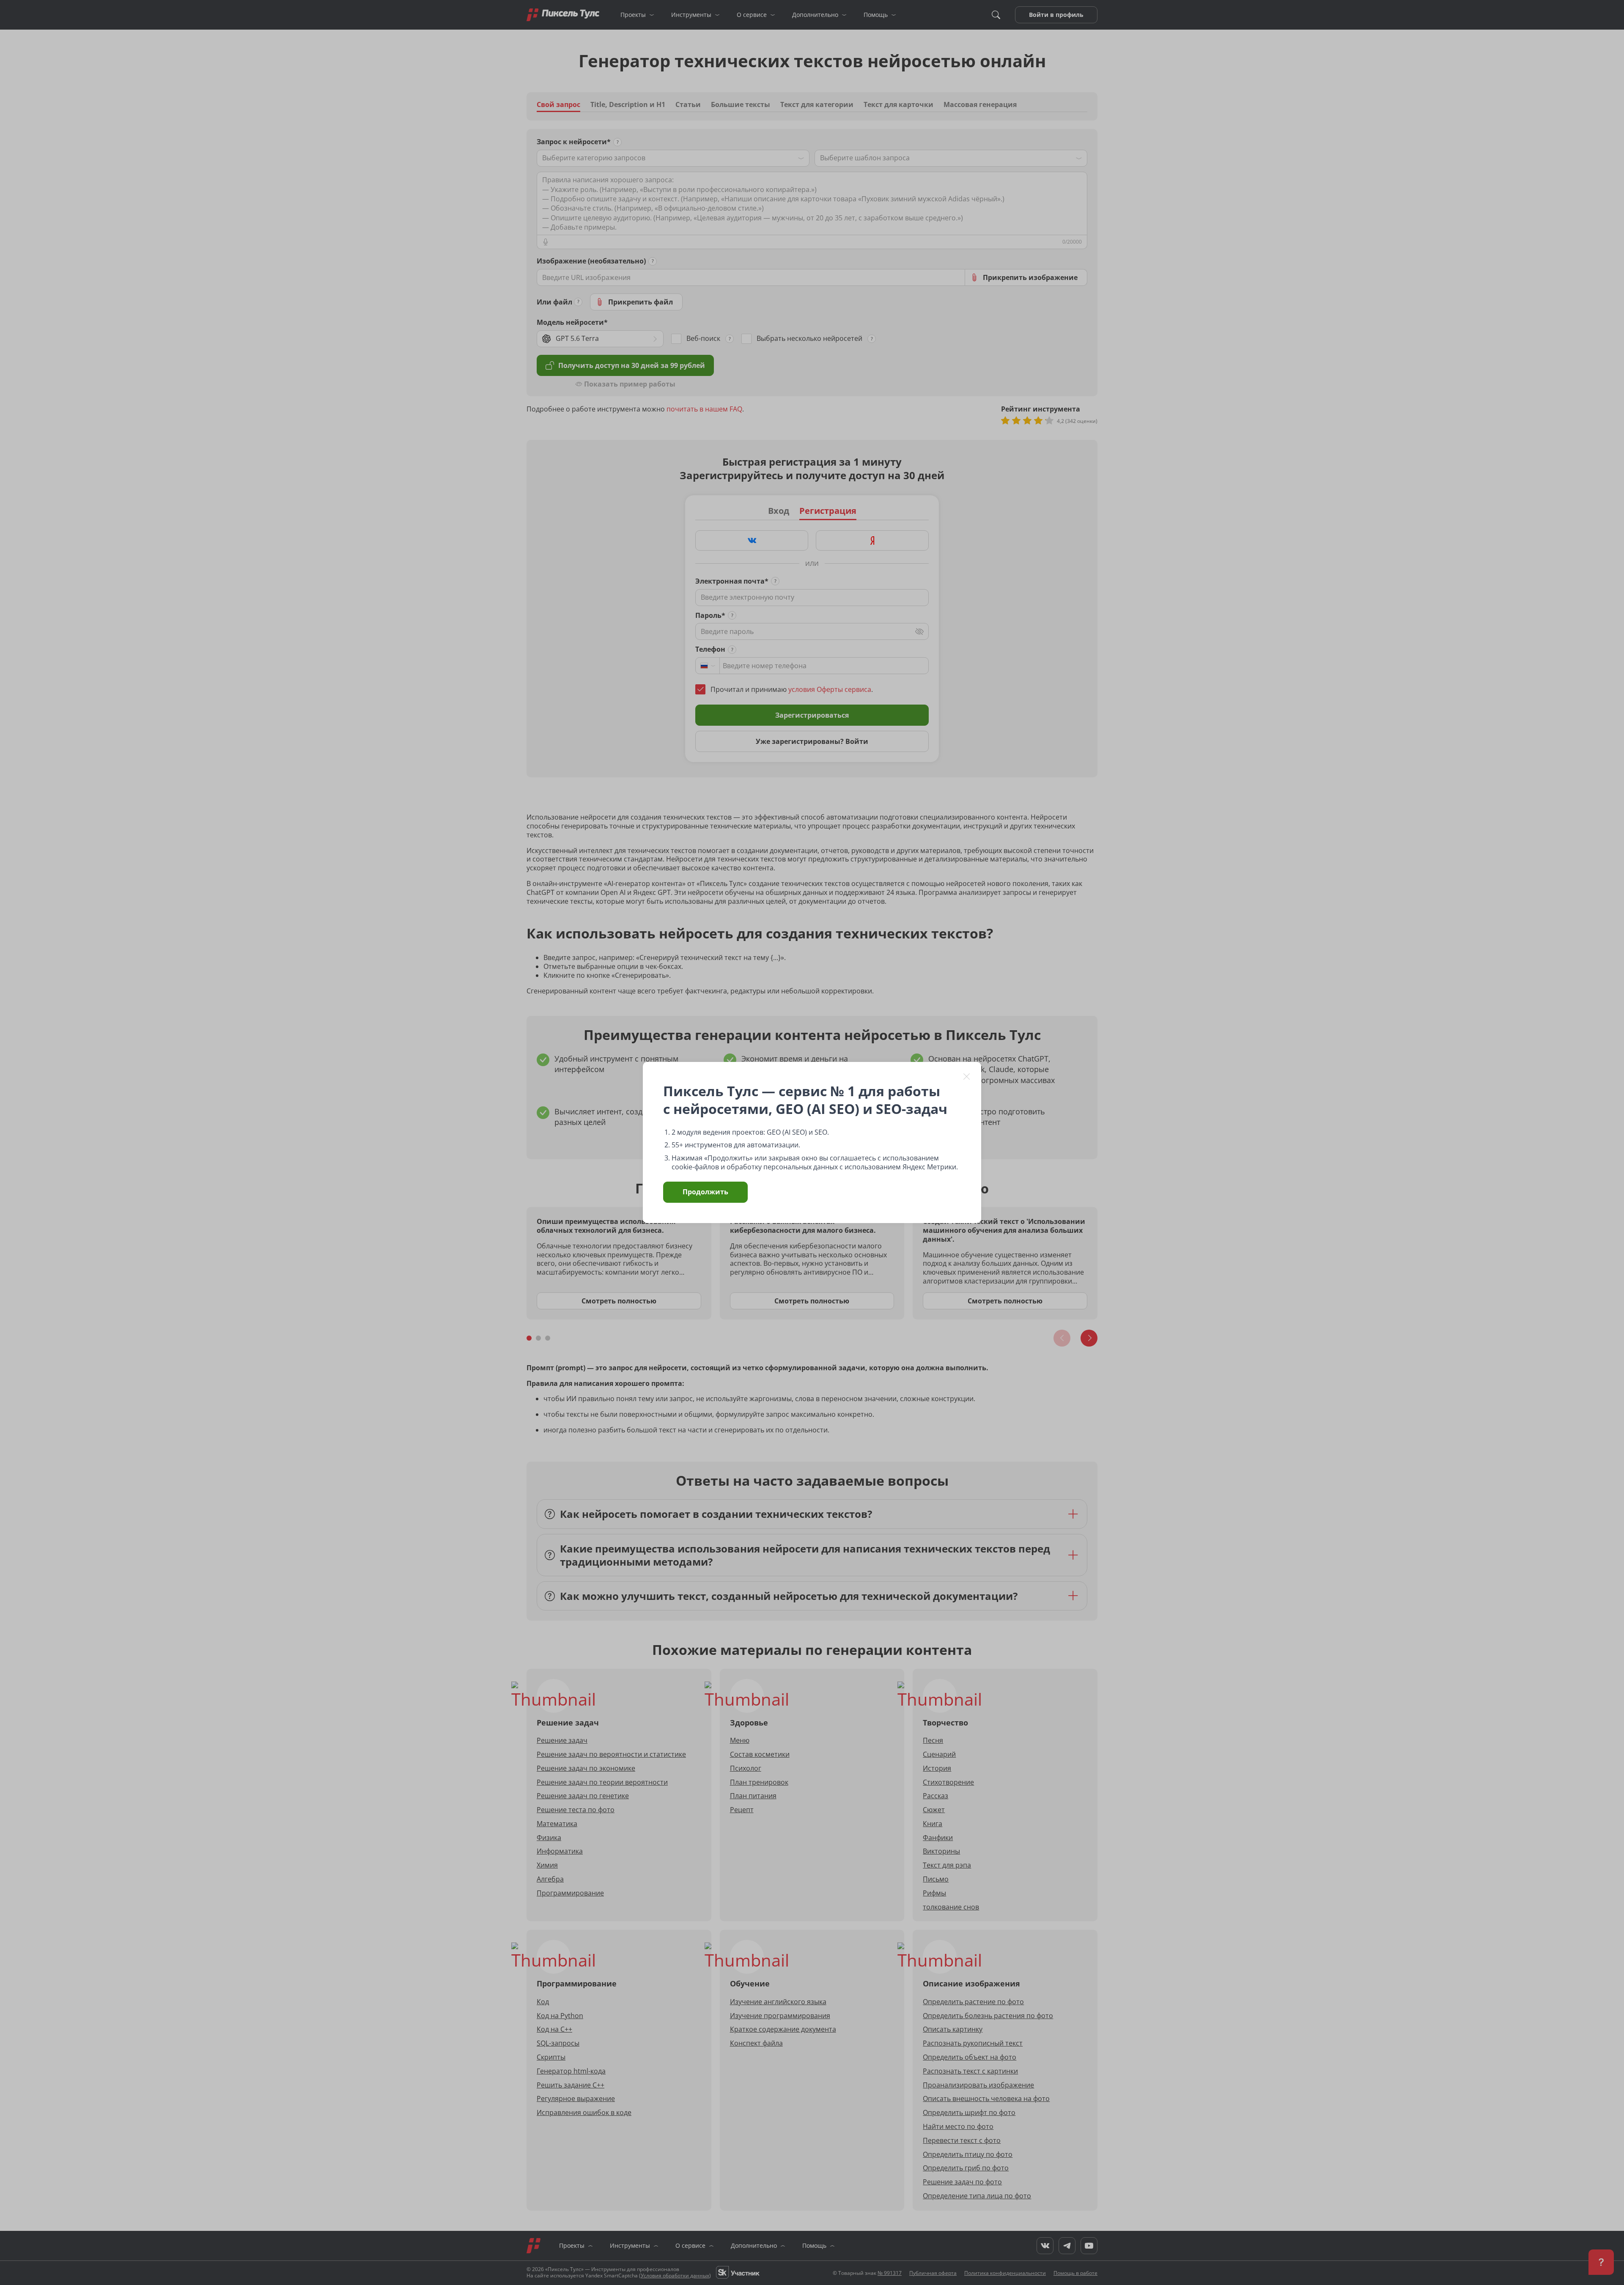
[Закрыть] (967, 1076)
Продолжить (705, 1192)
